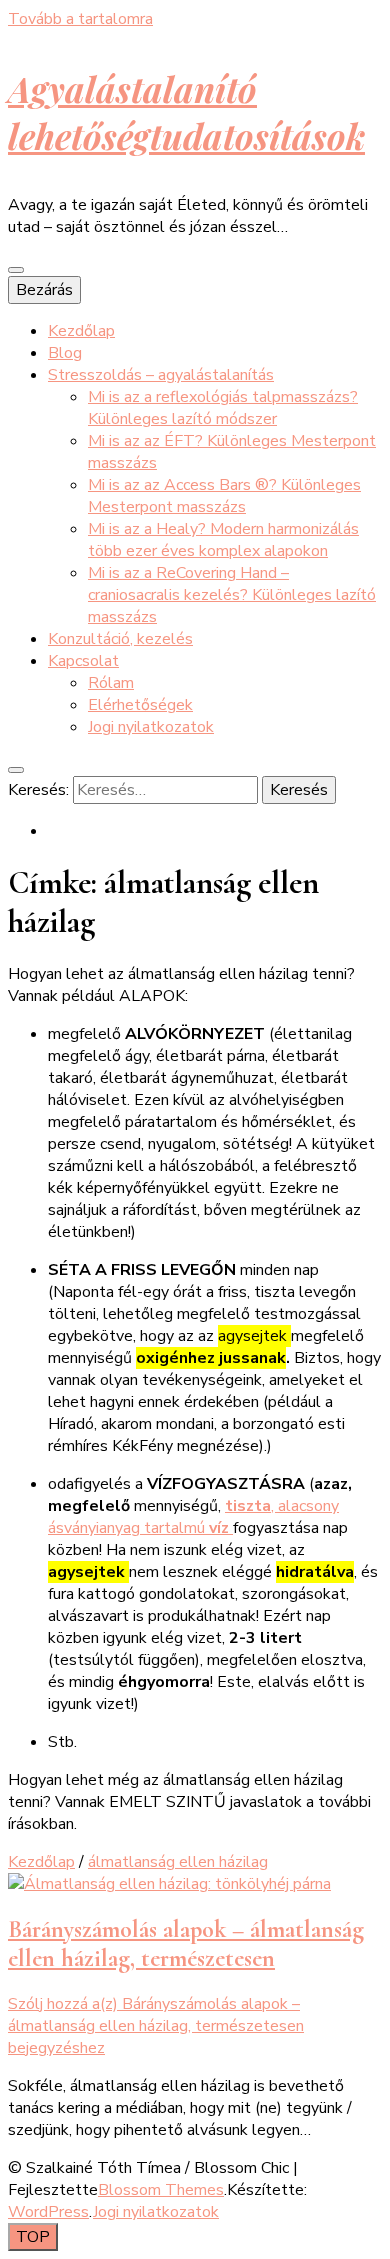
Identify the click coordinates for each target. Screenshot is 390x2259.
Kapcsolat (83, 661)
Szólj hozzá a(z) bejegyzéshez (156, 2026)
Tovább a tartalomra (80, 19)
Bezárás (44, 290)
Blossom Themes (161, 2190)
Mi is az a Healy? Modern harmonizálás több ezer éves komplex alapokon (223, 540)
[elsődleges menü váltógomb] (16, 270)
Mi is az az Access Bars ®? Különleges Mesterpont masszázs (224, 496)
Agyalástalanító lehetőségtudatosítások (186, 112)
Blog (65, 353)
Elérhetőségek (140, 705)
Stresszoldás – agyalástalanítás (161, 375)
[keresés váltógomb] (16, 770)
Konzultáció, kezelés (120, 639)
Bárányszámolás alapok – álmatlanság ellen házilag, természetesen (186, 1944)
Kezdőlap (81, 331)
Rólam (111, 683)
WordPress (48, 2212)
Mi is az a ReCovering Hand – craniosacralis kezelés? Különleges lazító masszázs (232, 595)
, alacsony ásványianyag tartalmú (193, 1517)
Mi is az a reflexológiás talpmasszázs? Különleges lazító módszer (223, 408)
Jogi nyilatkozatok (151, 727)
